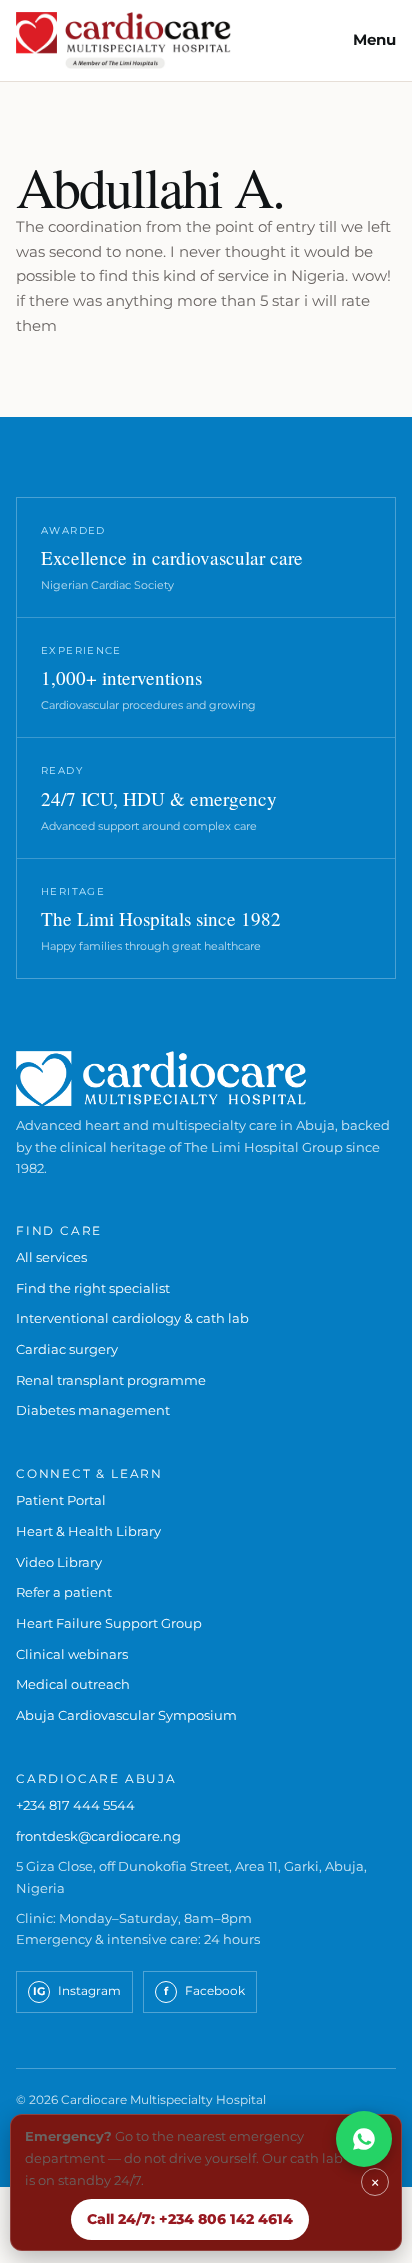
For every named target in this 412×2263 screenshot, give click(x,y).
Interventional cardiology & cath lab (132, 1318)
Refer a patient (64, 1592)
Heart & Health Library (88, 1531)
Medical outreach (73, 1684)
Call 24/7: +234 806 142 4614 (190, 2219)
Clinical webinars (72, 1654)
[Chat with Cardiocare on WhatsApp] (364, 2139)
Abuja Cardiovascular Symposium (126, 1715)
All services (51, 1257)
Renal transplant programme (111, 1380)
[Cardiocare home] (123, 40)
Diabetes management (93, 1410)
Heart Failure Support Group (109, 1623)
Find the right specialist (93, 1288)
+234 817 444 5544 (75, 1805)
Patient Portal (61, 1500)
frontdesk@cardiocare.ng (98, 1836)
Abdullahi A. (150, 186)
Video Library (59, 1562)
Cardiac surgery (67, 1349)
